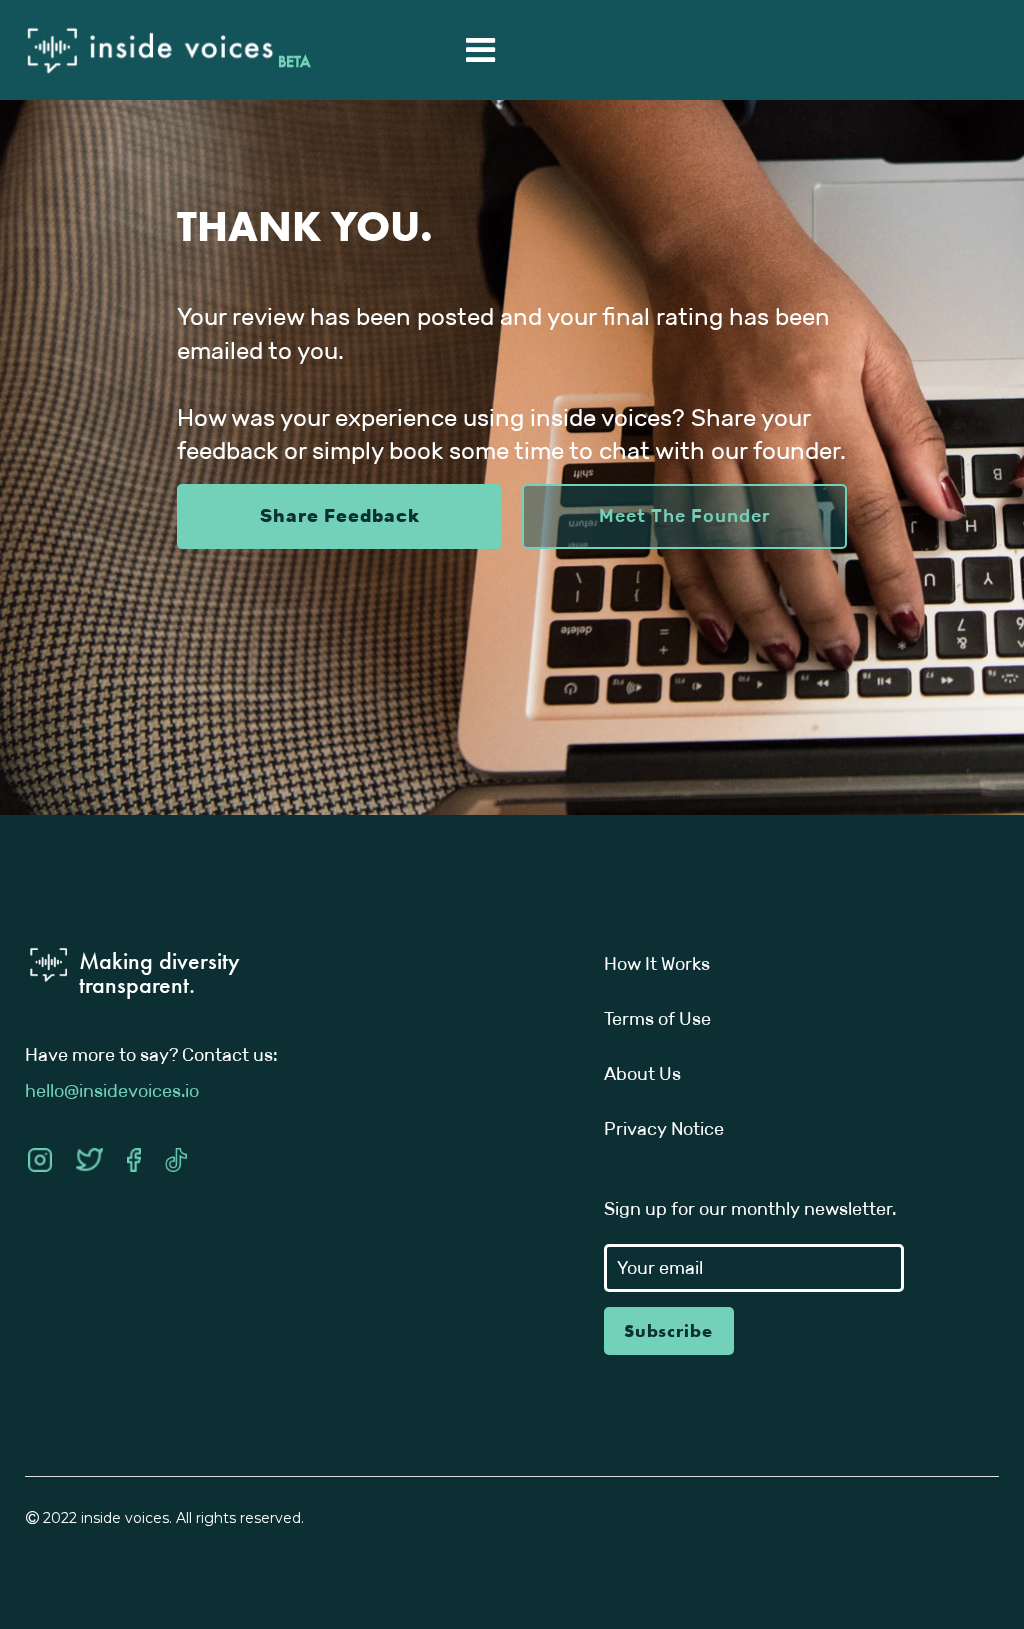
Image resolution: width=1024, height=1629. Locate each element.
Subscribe (668, 1330)
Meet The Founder (685, 516)
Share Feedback (340, 516)
